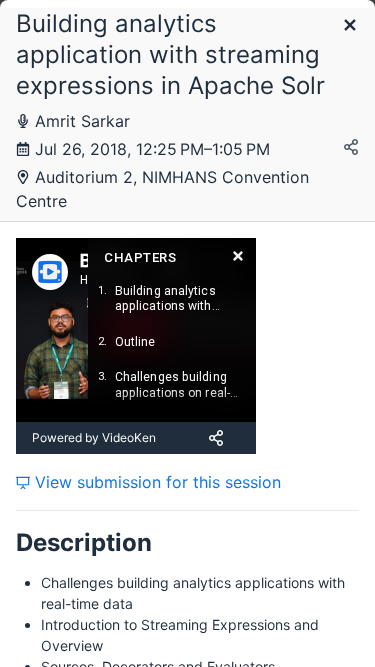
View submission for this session (155, 482)
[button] (350, 26)
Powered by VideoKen (94, 437)
